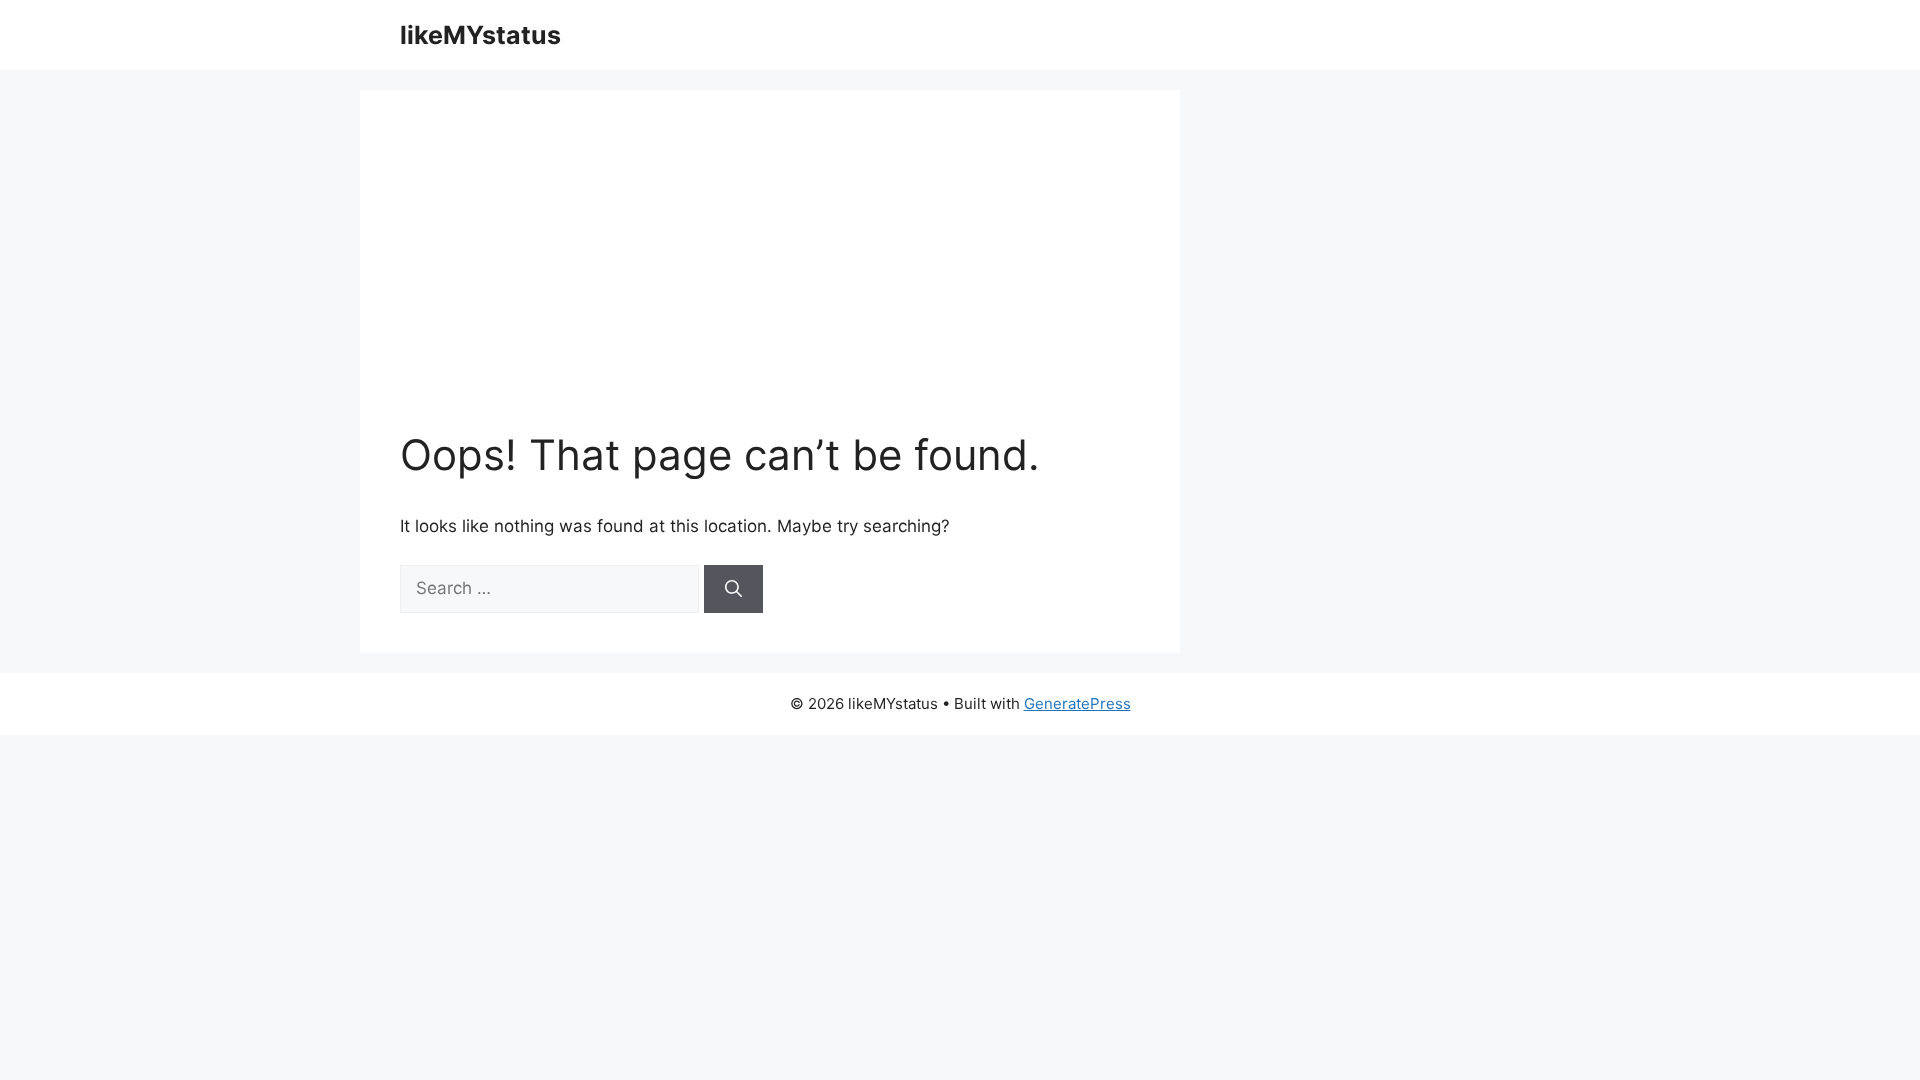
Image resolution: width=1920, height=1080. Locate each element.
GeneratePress (1077, 703)
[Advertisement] (1000, 280)
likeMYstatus (480, 35)
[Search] (733, 589)
